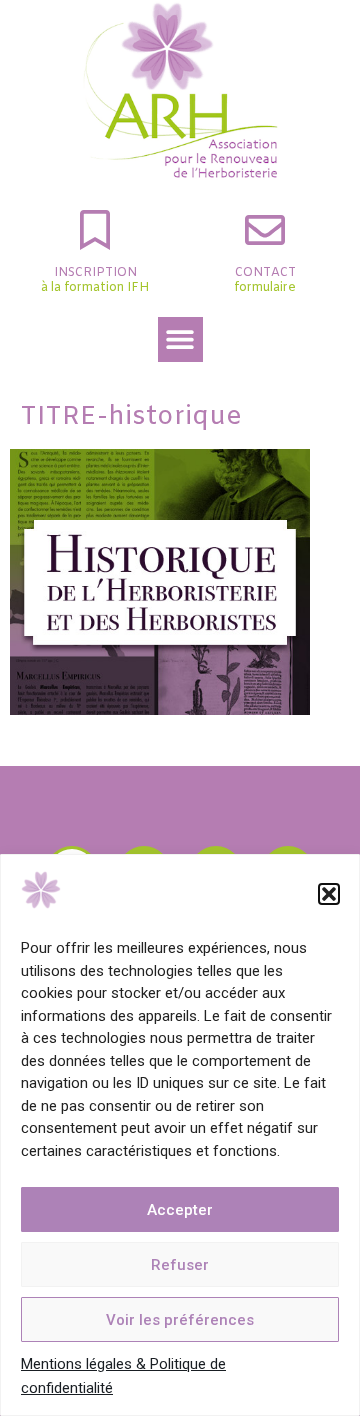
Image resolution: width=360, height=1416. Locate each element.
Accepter (180, 1210)
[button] (329, 894)
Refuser (180, 1265)
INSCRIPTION (95, 273)
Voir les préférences (180, 1320)
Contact (265, 273)
